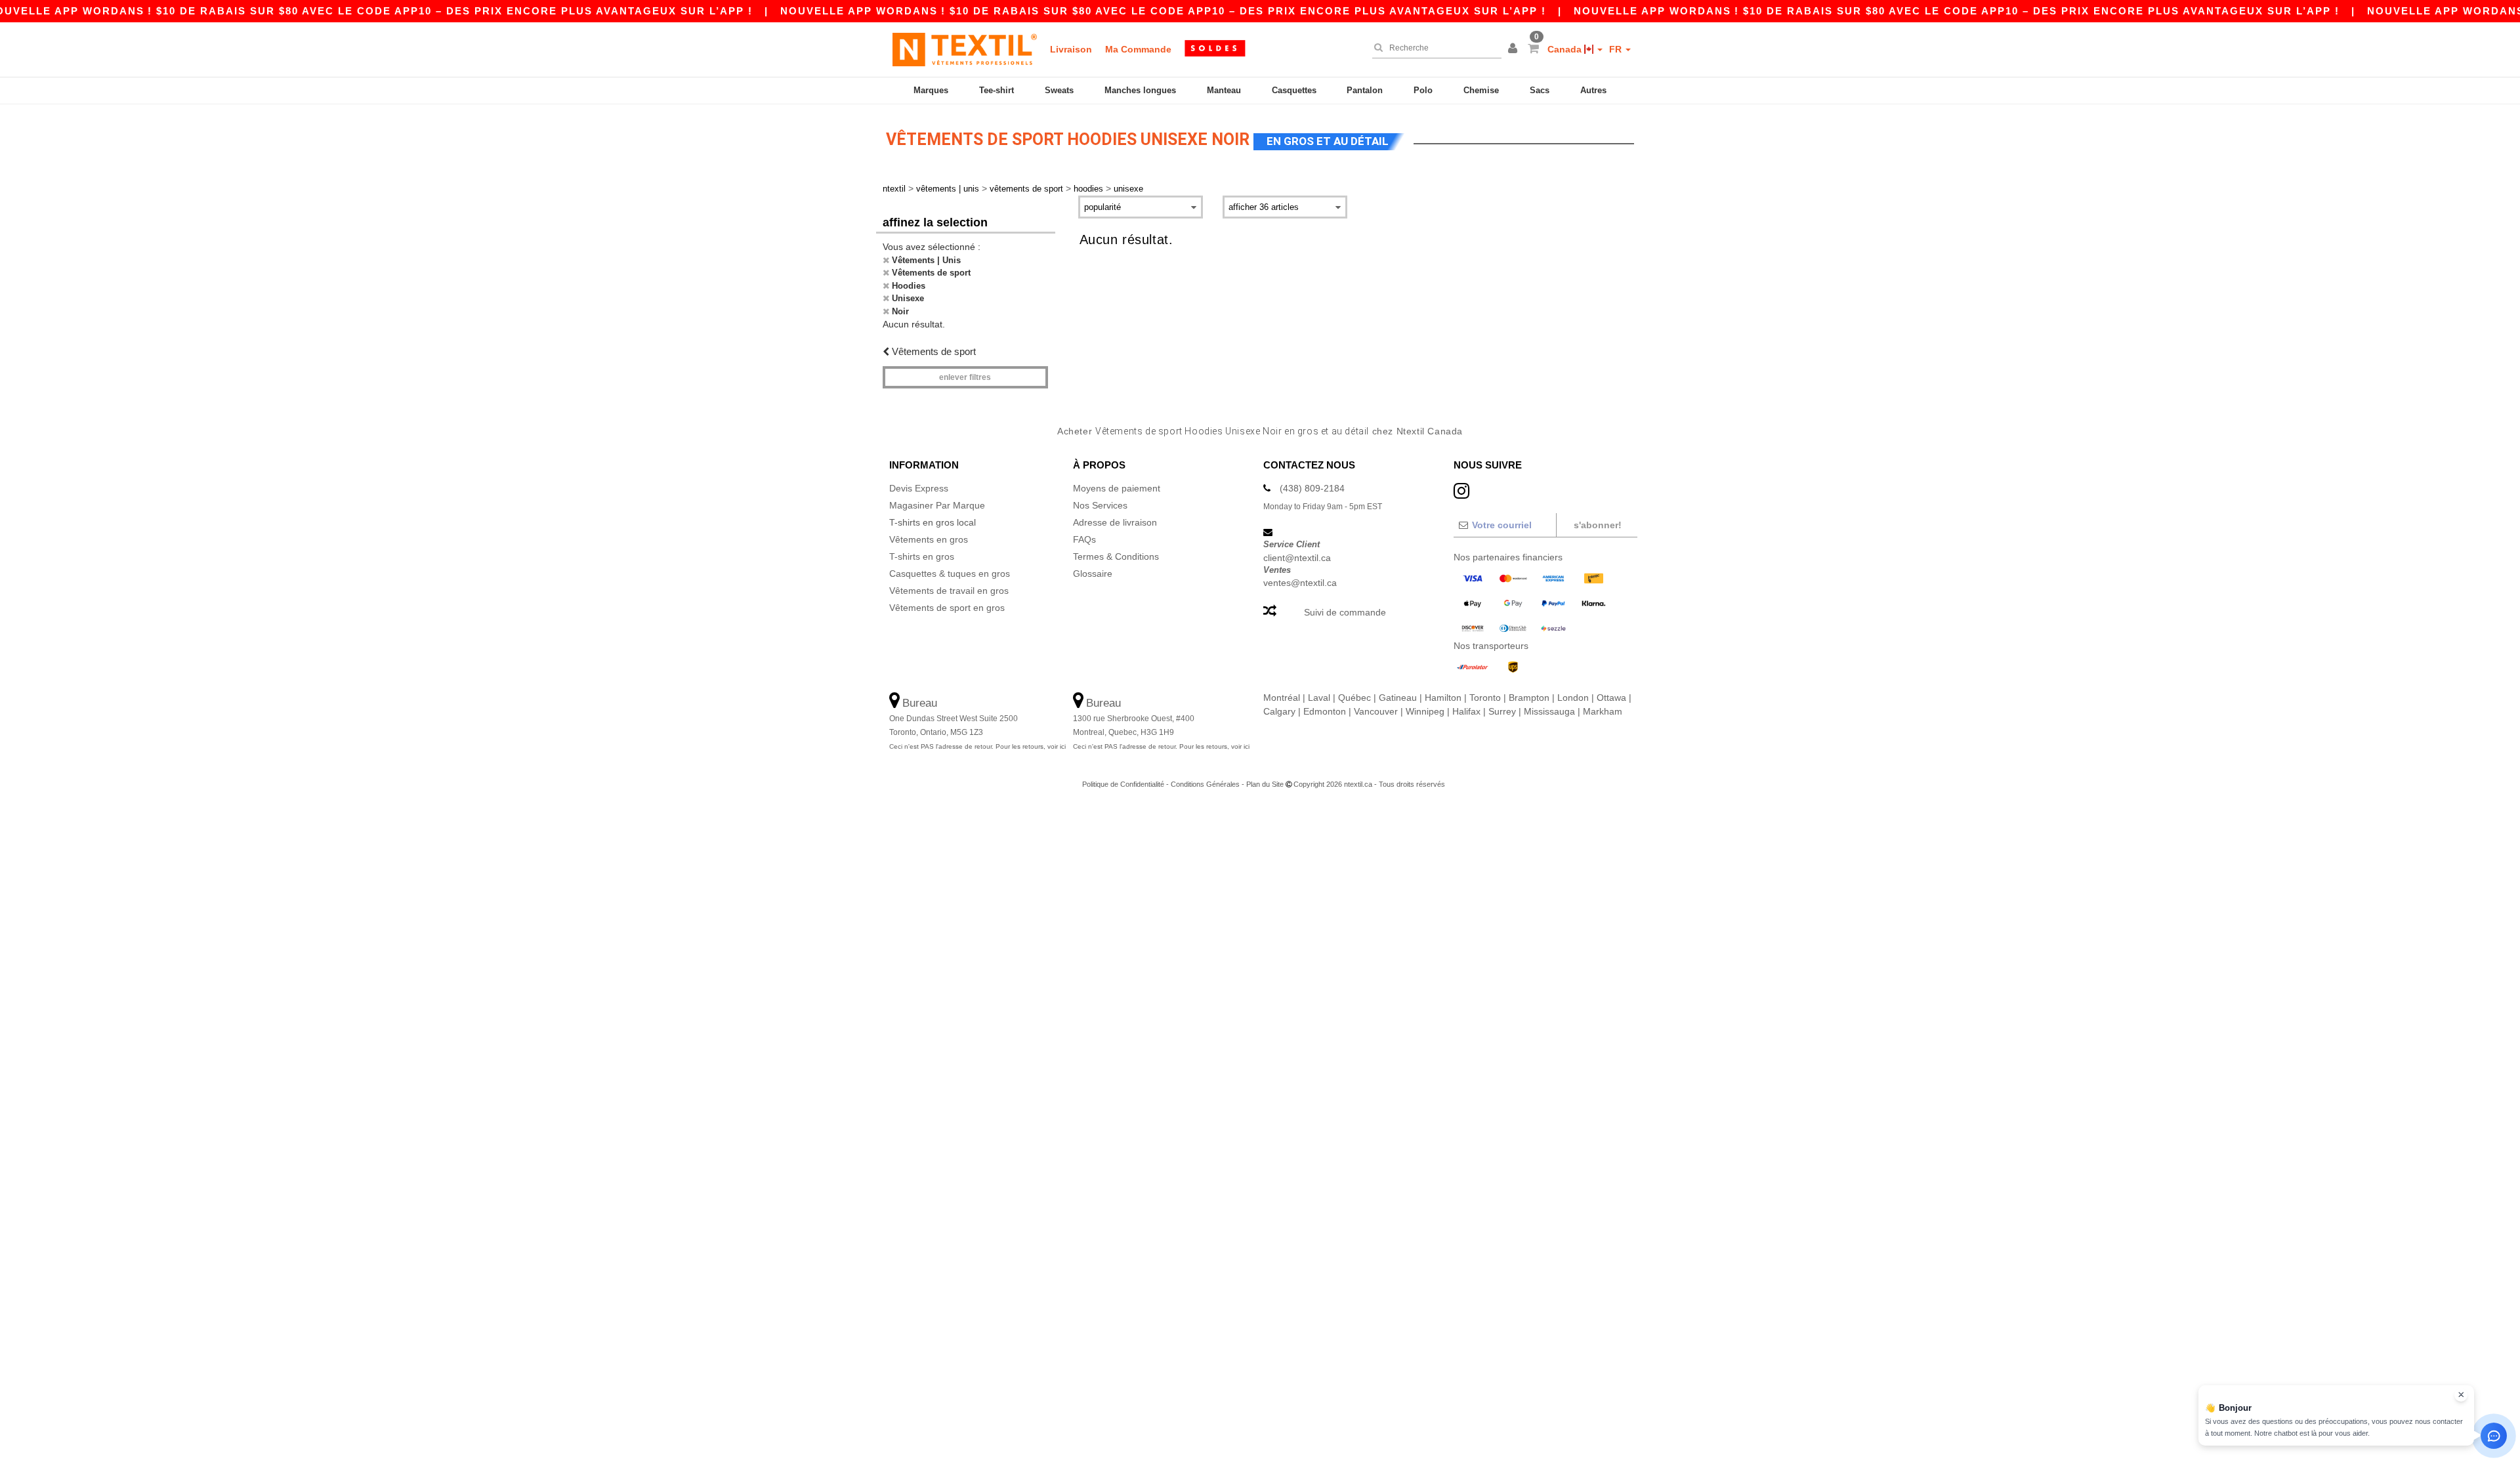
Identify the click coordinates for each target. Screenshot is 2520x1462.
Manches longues (1140, 90)
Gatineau (1398, 698)
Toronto (1485, 698)
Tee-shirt (997, 90)
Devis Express (919, 488)
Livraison (1071, 49)
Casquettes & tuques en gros (950, 574)
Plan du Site (1265, 784)
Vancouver (1376, 711)
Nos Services (1100, 505)
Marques (931, 90)
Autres (1593, 90)
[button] (1515, 49)
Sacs (1540, 90)
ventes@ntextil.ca (1300, 583)
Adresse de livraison (1115, 522)
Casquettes (1294, 90)
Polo (1423, 90)
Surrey (1502, 711)
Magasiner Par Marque (937, 505)
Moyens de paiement (1117, 488)
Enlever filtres (965, 377)
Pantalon (1365, 90)
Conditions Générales (1205, 784)
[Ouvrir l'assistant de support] (2494, 1436)
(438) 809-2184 (1312, 488)
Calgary (1279, 711)
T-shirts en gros (922, 556)
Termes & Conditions (1116, 556)
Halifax (1466, 711)
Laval (1319, 698)
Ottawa (1611, 698)
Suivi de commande (1345, 612)
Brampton (1529, 698)
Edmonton (1325, 711)
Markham (1603, 711)
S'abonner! (1598, 525)
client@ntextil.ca (1297, 558)
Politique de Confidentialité (1123, 784)
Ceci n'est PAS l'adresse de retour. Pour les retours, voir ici (977, 746)
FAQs (1084, 539)
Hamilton (1443, 698)
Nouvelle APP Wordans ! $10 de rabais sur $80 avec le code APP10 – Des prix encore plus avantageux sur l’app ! (1163, 11)
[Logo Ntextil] (965, 49)
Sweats (1059, 90)
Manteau (1224, 90)
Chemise (1481, 90)
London (1573, 698)
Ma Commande (1138, 49)
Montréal (1282, 698)
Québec (1354, 698)
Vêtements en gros (929, 539)
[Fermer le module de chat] (2461, 1395)
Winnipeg (1425, 711)
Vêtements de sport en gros (947, 608)
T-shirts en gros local (933, 522)
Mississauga (1549, 711)
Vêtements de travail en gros (949, 591)
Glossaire (1093, 574)
